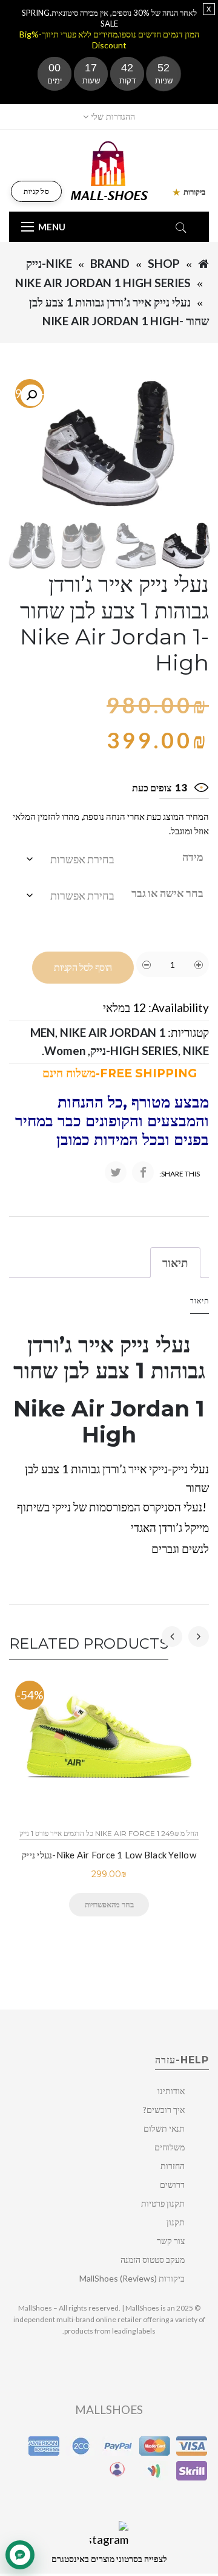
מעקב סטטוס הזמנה (153, 2260)
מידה (193, 857)
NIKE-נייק (49, 263)
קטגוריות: (188, 1032)
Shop (164, 263)
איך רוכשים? (164, 2110)
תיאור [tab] (175, 1263)
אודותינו (171, 2091)
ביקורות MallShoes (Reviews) (132, 2278)
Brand (110, 263)
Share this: (180, 1174)
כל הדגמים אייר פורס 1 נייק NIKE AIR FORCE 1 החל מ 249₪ (109, 1833)
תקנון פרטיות (163, 2203)
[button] (31, 395)
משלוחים (170, 2147)
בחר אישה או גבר (167, 893)
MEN (43, 1032)
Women (65, 1050)
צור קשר (171, 2241)
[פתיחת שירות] (20, 2555)
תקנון (176, 2222)
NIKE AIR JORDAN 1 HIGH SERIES (103, 283)
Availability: (179, 1007)
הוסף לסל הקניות (83, 968)
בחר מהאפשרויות (109, 1904)
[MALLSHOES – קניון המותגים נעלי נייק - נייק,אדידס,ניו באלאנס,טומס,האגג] (109, 170)
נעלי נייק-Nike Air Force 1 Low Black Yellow (109, 1855)
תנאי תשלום (164, 2128)
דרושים (172, 2185)
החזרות (173, 2166)
